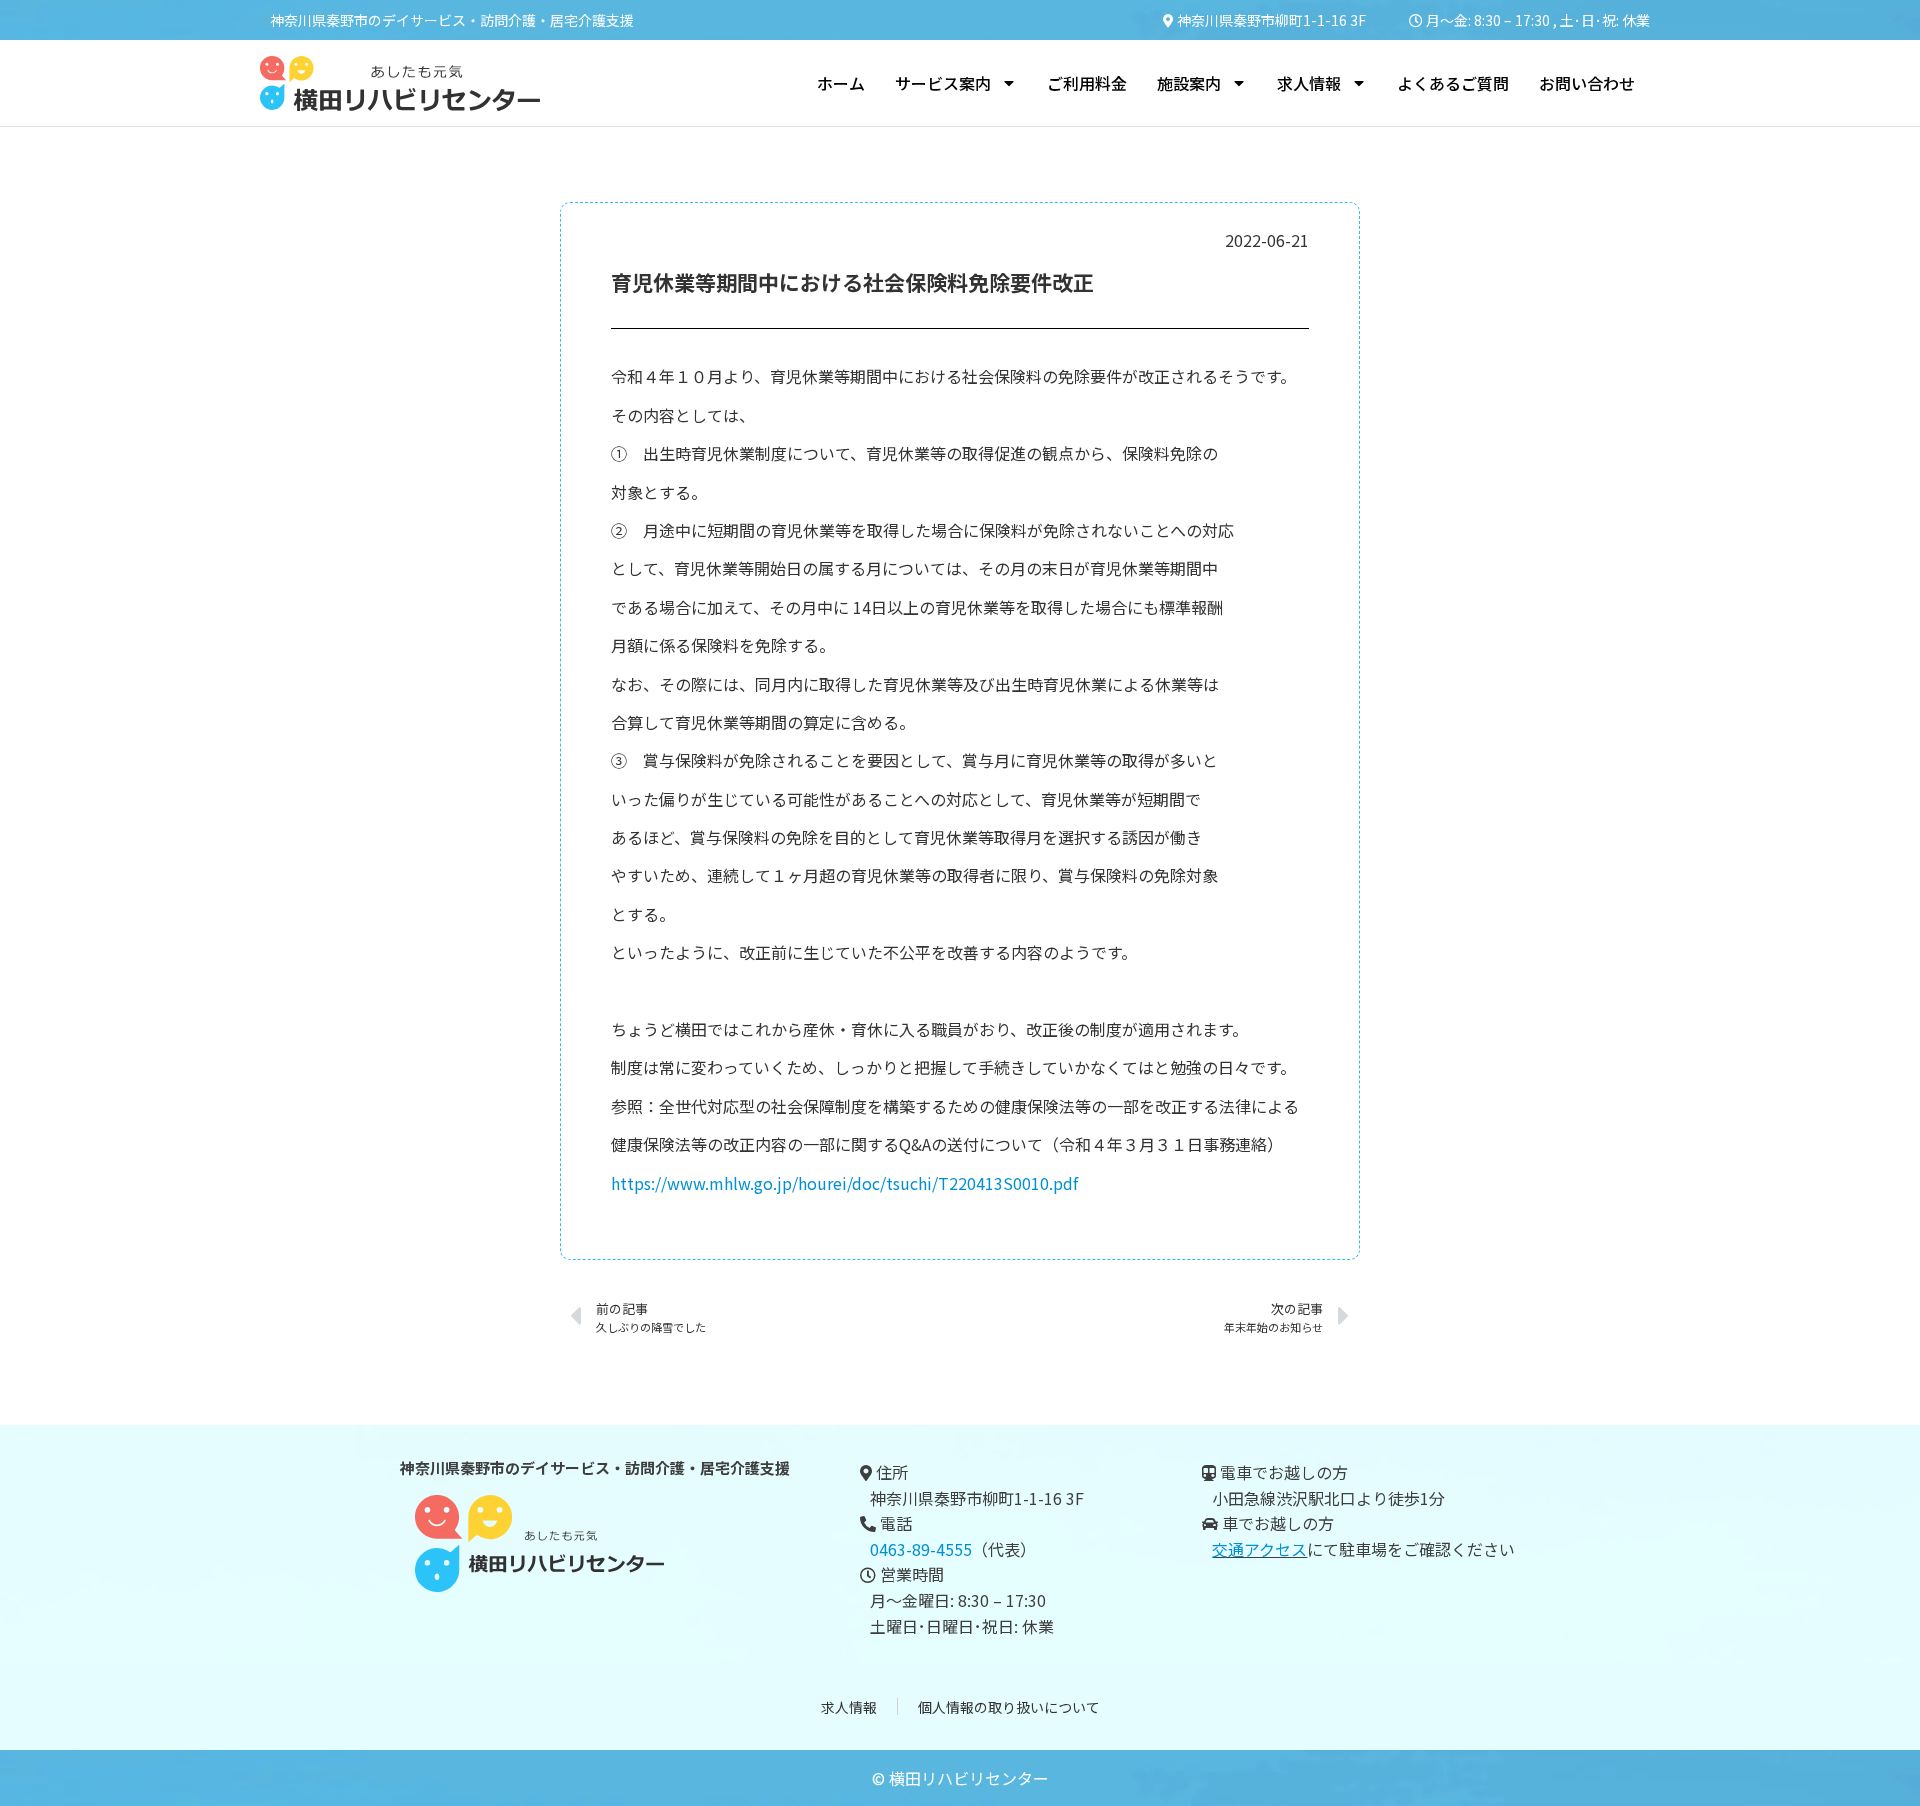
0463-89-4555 (921, 1549)
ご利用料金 (1087, 83)
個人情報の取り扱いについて (1009, 1707)
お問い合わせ (1587, 83)
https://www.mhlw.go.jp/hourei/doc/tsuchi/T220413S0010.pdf (844, 1183)
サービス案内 (943, 83)
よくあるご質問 (1453, 83)
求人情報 (849, 1707)
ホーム (841, 83)
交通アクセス (1259, 1549)
